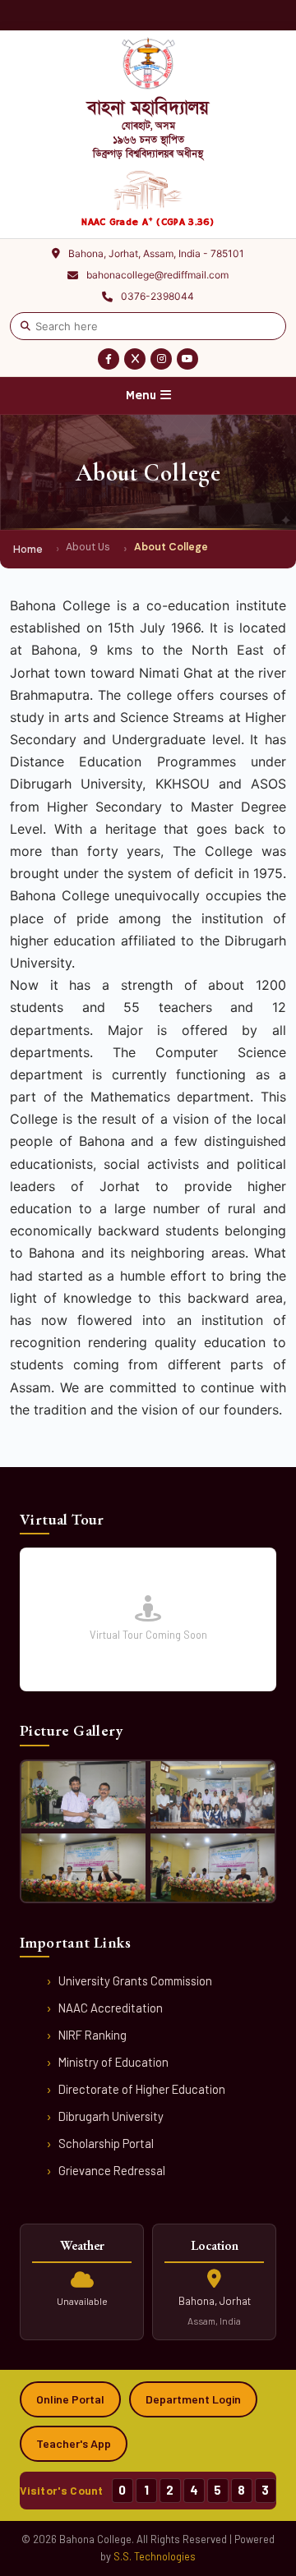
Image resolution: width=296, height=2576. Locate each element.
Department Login (193, 2399)
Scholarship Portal (106, 2143)
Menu (143, 396)
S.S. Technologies (155, 2556)
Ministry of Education (113, 2062)
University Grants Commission (135, 1980)
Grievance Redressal (112, 2170)
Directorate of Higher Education (142, 2089)
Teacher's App (74, 2443)
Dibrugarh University (111, 2116)
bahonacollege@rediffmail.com (157, 275)
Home (28, 550)
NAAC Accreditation (111, 2008)
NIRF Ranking (92, 2035)
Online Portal (70, 2399)
